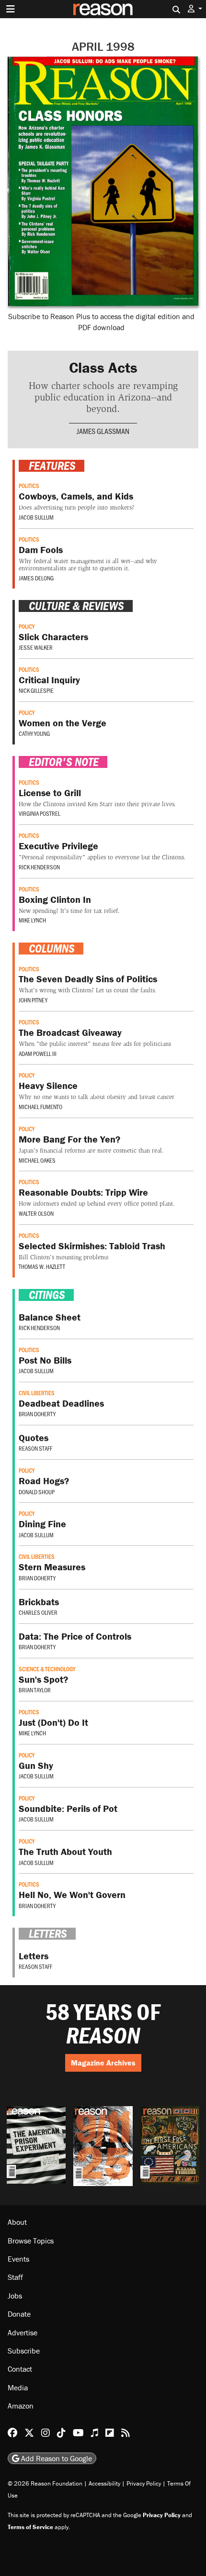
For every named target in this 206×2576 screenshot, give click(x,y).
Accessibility (104, 2483)
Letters (34, 1956)
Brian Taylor (35, 1690)
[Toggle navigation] (11, 9)
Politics (29, 486)
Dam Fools (41, 550)
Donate (19, 2314)
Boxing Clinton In (55, 899)
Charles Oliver (38, 1612)
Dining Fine (42, 1524)
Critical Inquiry (49, 680)
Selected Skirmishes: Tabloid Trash (92, 1246)
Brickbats (39, 1602)
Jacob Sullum (36, 517)
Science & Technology (47, 1669)
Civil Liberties (37, 1393)
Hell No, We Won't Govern (72, 1894)
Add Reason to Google (56, 2458)
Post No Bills (45, 1360)
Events (18, 2259)
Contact (20, 2369)
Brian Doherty (37, 1414)
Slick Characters (53, 637)
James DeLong (36, 578)
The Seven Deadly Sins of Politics (88, 979)
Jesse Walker (36, 647)
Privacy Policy (144, 2483)
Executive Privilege (58, 846)
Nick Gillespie (36, 690)
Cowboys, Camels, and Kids (76, 496)
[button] (195, 9)
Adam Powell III (38, 1054)
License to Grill (50, 793)
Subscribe (24, 2351)
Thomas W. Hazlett (42, 1266)
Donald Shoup (37, 1492)
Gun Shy (36, 1765)
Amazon (21, 2406)
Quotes (34, 1438)
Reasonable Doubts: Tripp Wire (83, 1192)
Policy (27, 626)
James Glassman (103, 431)
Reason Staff (35, 1448)
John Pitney (33, 1000)
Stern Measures (52, 1567)
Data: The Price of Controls (75, 1636)
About (17, 2222)
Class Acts (103, 367)
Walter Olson (36, 1213)
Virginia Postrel (40, 813)
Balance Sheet (50, 1317)
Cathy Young (34, 733)
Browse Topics (31, 2241)
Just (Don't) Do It (53, 1722)
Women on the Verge (63, 723)
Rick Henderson (39, 867)
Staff (15, 2277)
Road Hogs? (44, 1481)
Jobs (15, 2296)
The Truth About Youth (65, 1851)
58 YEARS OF (103, 2024)
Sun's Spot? (43, 1679)
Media (18, 2387)
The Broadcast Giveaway (70, 1032)
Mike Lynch (32, 920)
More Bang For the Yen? (69, 1139)
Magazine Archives (103, 2063)
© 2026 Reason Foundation (45, 2483)
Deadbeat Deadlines (61, 1403)
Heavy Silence (48, 1085)
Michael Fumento (40, 1107)
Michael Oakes (37, 1160)
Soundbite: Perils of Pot (68, 1808)
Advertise (23, 2332)
